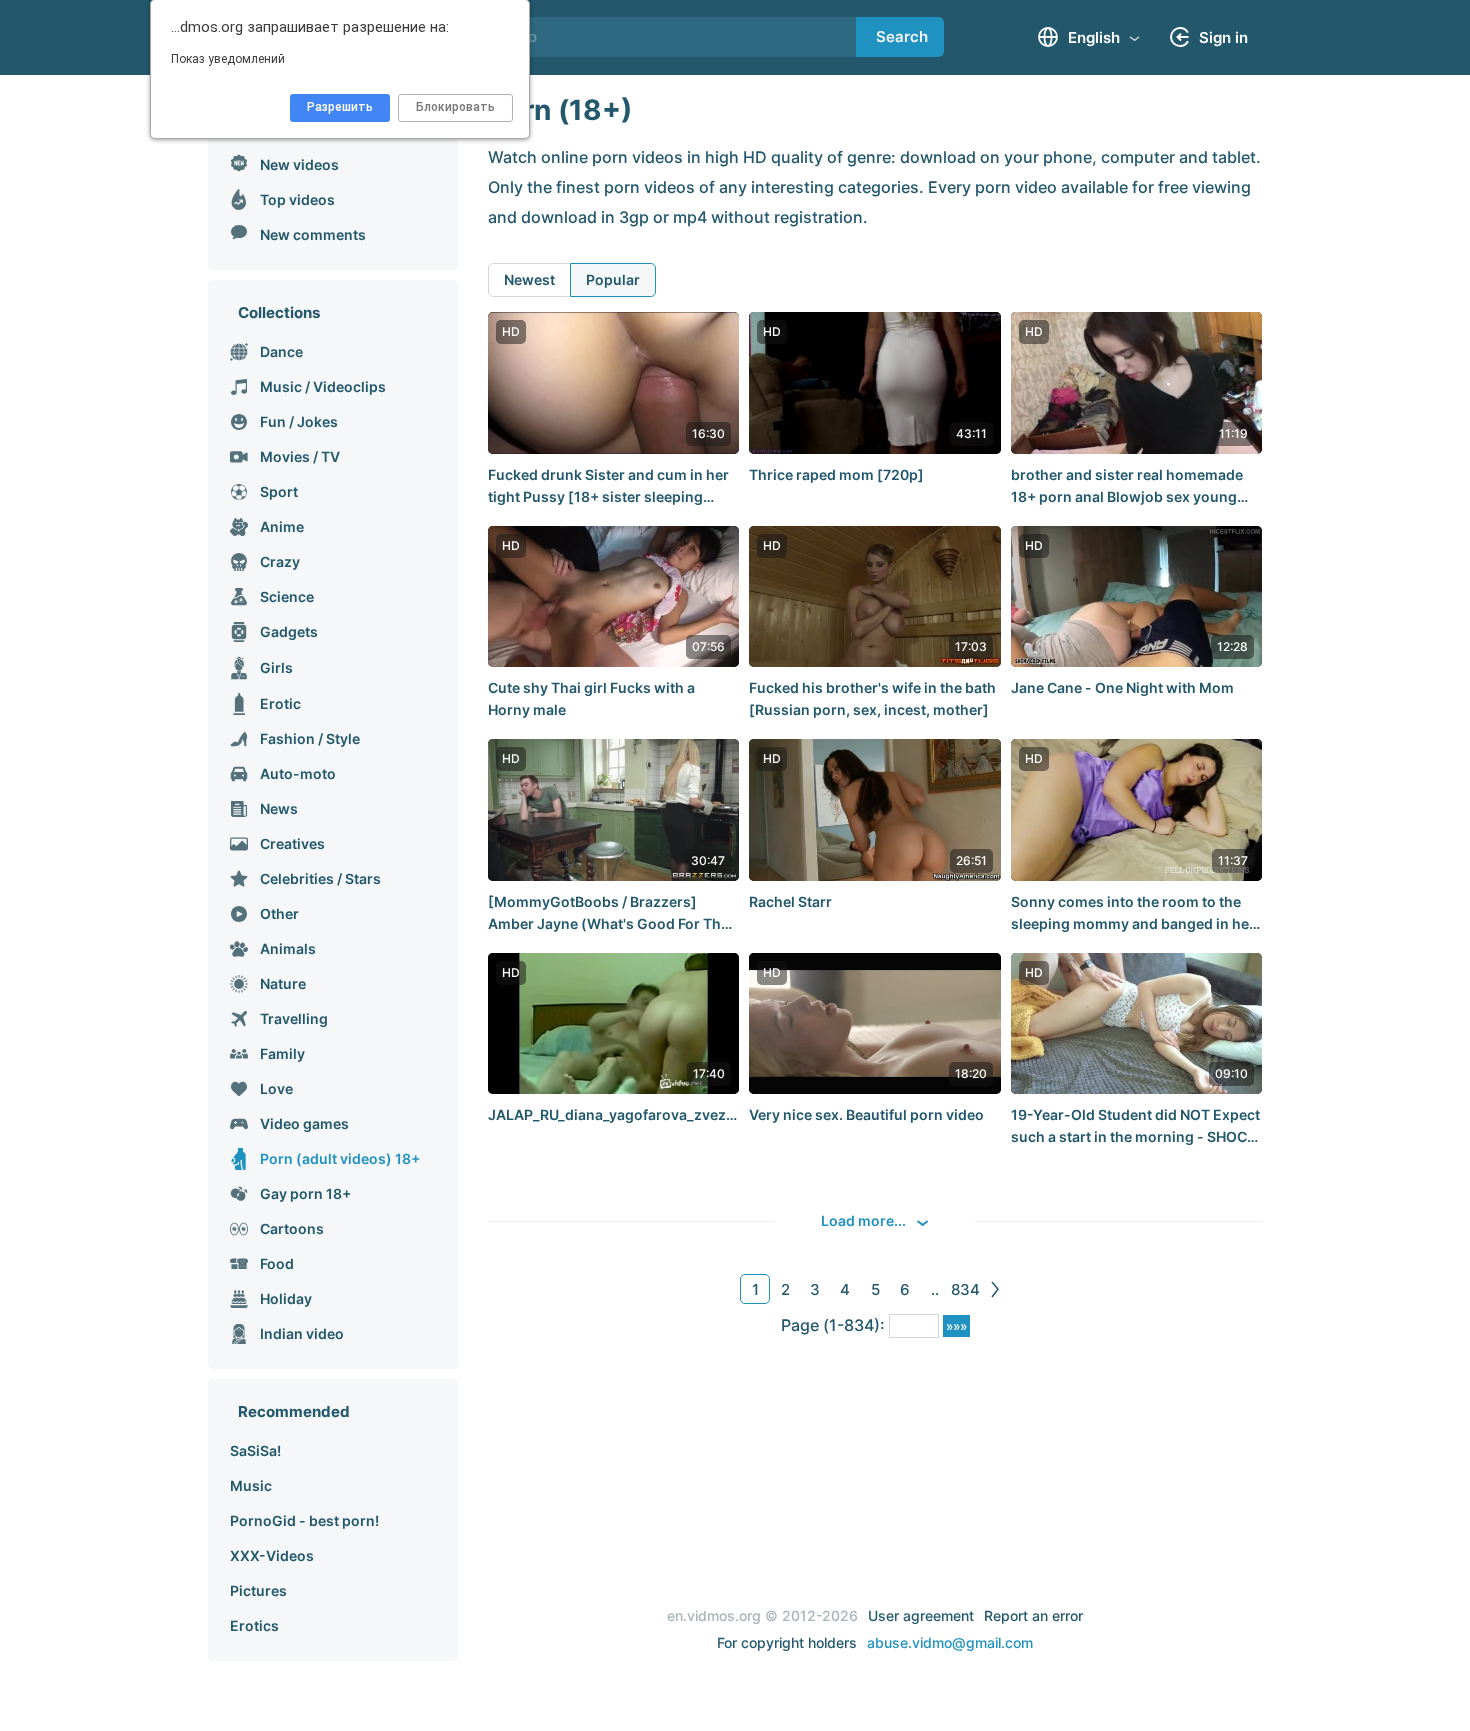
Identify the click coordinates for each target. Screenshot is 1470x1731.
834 (965, 1289)
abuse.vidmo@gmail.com (950, 1642)
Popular (613, 279)
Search (902, 36)
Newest (529, 279)
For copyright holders (787, 1642)
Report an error (1033, 1615)
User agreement (921, 1615)
